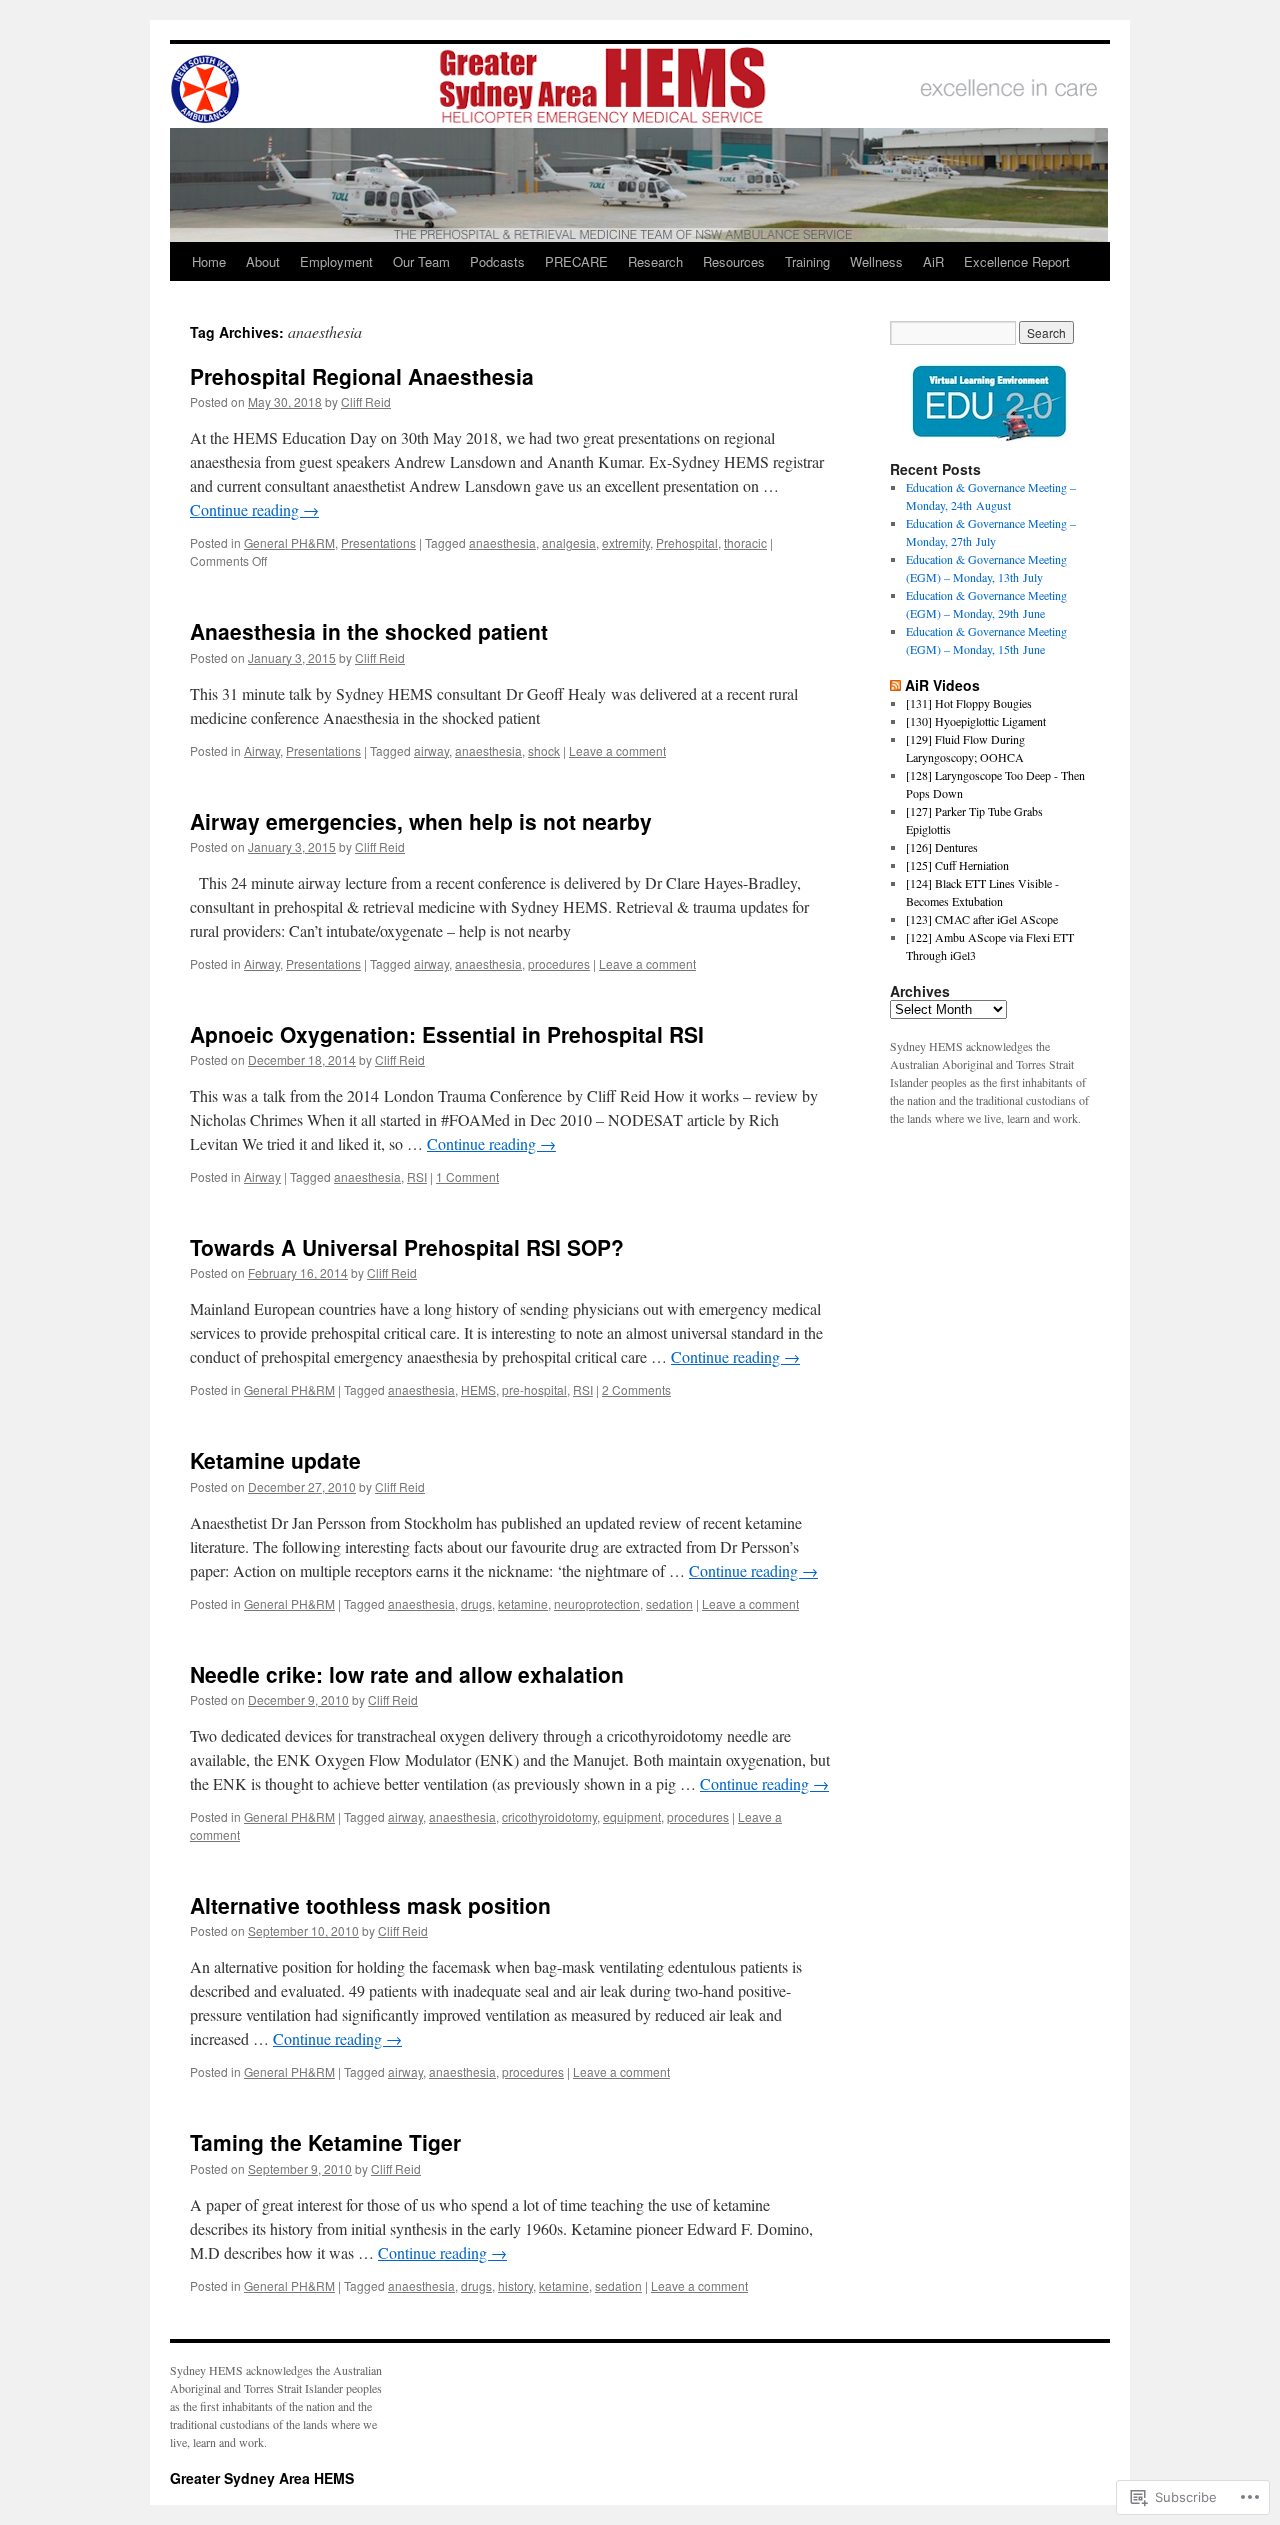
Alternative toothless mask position (370, 1905)
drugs (476, 1603)
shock (544, 750)
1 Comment (467, 1176)
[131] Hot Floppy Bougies (969, 703)
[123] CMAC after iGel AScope (982, 919)
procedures (559, 963)
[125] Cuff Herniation (957, 865)
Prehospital (687, 542)
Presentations (378, 542)
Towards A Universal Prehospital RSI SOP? (407, 1247)
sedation (669, 1603)
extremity (626, 542)
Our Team (421, 261)
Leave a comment (617, 750)
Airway (262, 750)
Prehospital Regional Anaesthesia (362, 376)
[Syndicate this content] (895, 685)
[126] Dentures (942, 847)
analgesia (569, 542)
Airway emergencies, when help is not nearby (421, 821)
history (515, 2285)
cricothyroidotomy (549, 1816)
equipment (632, 1816)
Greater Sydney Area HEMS (262, 2478)
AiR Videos (942, 685)
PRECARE (576, 261)
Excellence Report (1017, 261)
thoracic (745, 542)
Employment (336, 261)
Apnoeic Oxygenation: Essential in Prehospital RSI (447, 1034)
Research (655, 261)
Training (807, 261)
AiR (933, 261)
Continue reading (254, 509)
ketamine (523, 1603)
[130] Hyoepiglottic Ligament (976, 721)
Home (209, 261)
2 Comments (636, 1389)
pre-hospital (534, 1389)
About (263, 261)
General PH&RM (289, 542)
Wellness (876, 261)
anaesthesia (502, 542)
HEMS (478, 1389)
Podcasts (497, 261)
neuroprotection (597, 1603)
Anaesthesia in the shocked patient (369, 631)
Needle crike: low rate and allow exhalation (407, 1674)
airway (431, 750)
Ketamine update (275, 1460)
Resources (734, 261)
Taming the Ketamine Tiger (325, 2142)
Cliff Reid (366, 401)
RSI (417, 1176)
